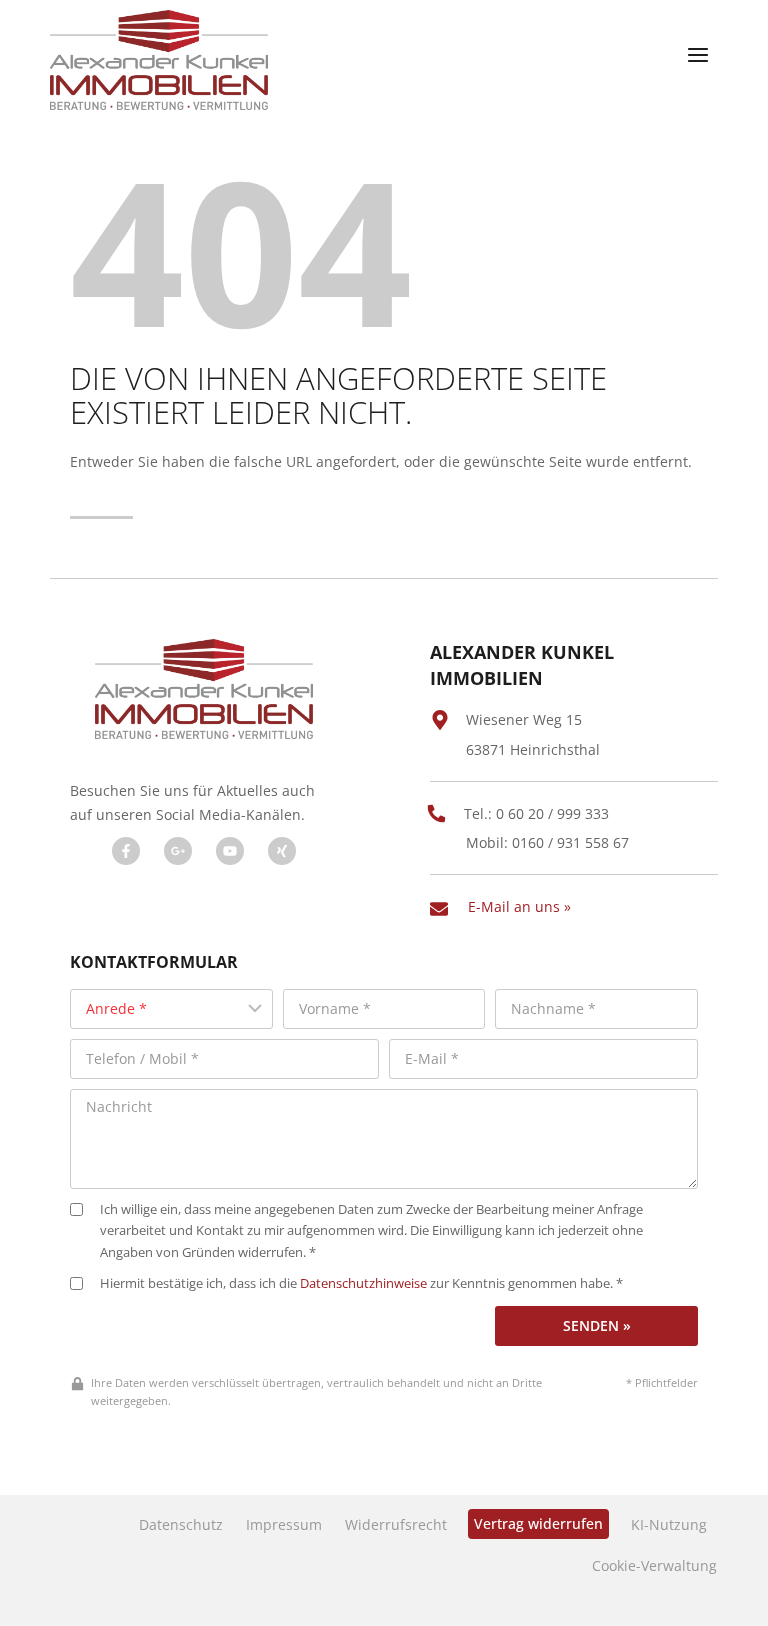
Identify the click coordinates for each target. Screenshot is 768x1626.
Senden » (597, 1325)
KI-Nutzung (669, 1524)
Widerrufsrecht (396, 1524)
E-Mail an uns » (519, 906)
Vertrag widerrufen (538, 1523)
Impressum (284, 1524)
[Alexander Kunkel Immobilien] (159, 60)
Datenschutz (181, 1524)
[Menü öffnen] (697, 55)
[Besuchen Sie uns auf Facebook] (126, 851)
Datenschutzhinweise (363, 1283)
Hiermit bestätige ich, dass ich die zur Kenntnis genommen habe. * (361, 1283)
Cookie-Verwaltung (654, 1565)
